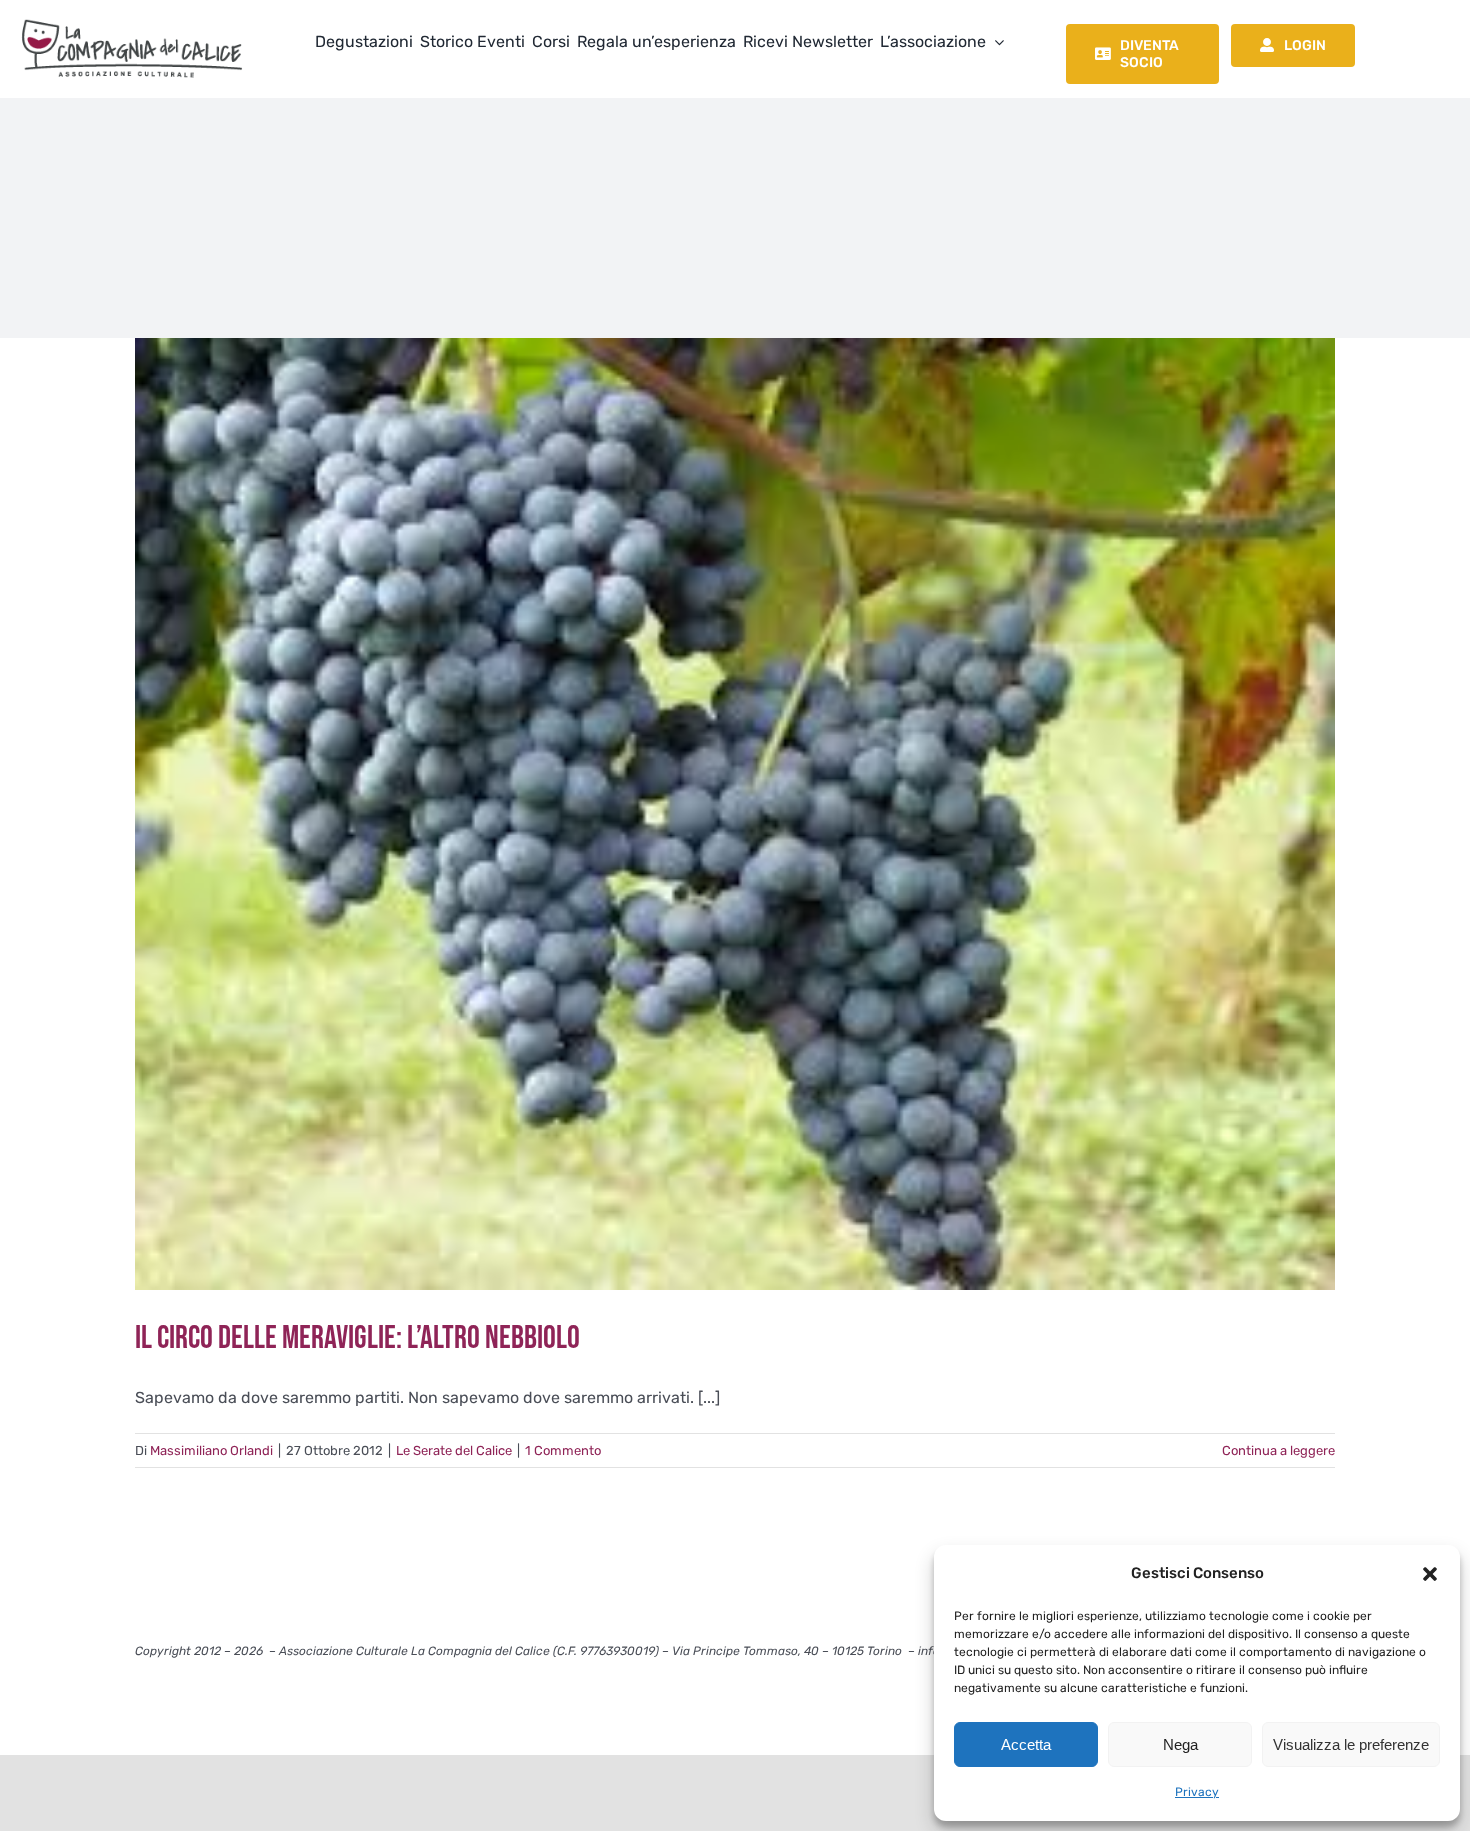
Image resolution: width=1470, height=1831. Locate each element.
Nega (1180, 1744)
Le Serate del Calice (454, 1450)
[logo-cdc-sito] (132, 17)
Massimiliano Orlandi (211, 1450)
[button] (1430, 1574)
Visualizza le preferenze (1351, 1744)
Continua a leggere (1278, 1450)
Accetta (1026, 1744)
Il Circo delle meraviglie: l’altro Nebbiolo (357, 1338)
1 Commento (563, 1450)
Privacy (1197, 1792)
